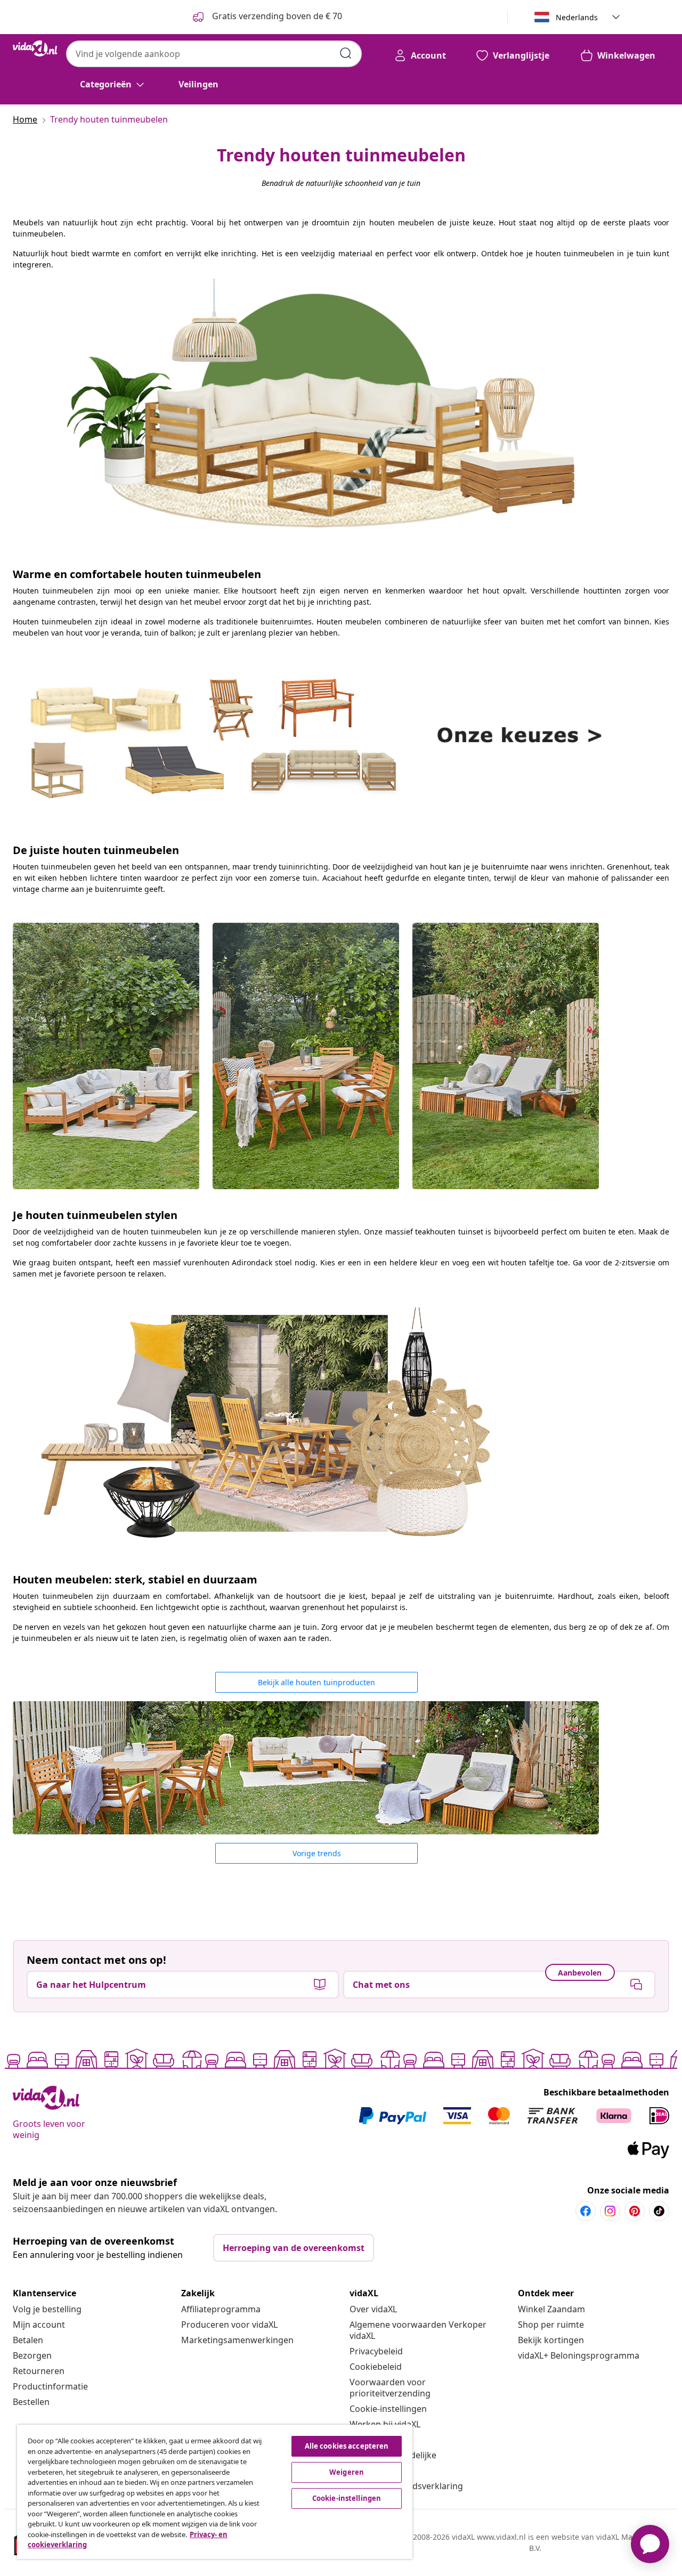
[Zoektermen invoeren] (346, 53)
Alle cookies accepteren (347, 2446)
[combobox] (214, 54)
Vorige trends (317, 1853)
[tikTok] (659, 2211)
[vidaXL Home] (35, 48)
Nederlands (577, 17)
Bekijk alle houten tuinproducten (316, 1682)
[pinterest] (635, 2211)
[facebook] (586, 2211)
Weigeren (347, 2472)
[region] (215, 2492)
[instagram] (610, 2211)
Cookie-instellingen (388, 2409)
